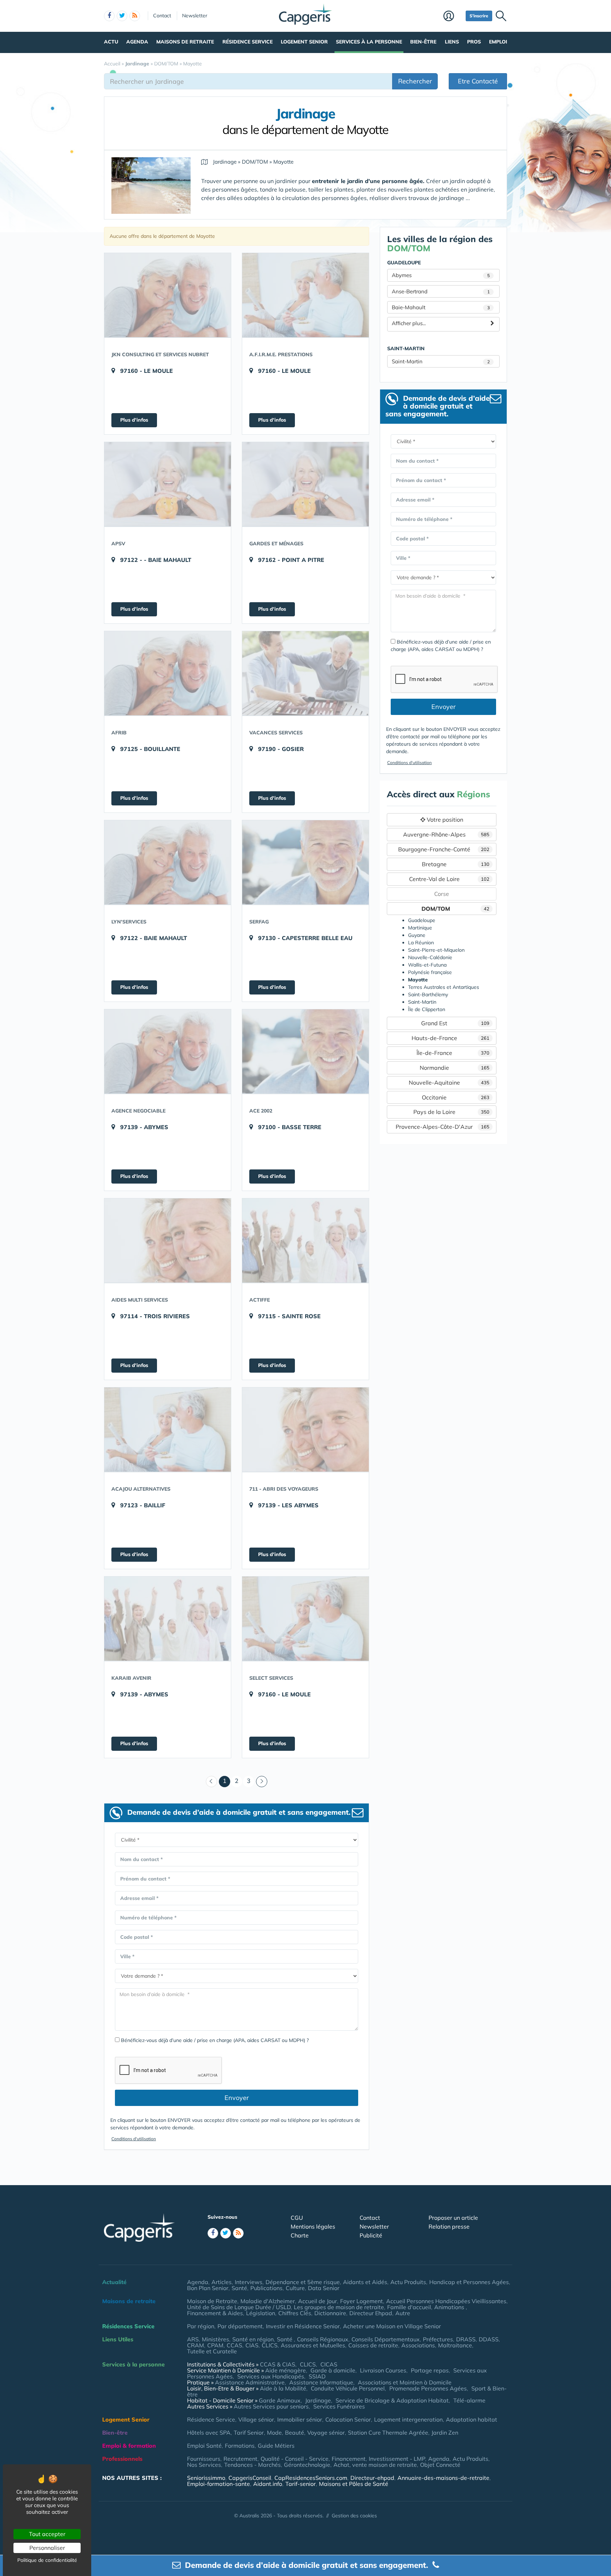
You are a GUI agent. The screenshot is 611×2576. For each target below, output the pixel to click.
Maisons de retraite (185, 42)
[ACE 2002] (305, 1051)
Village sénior (256, 2419)
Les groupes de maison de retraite (339, 2307)
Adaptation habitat (472, 2419)
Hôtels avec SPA (209, 2433)
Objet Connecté (440, 2465)
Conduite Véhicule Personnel (348, 2388)
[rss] (135, 16)
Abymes (441, 275)
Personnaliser (47, 2548)
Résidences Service (128, 2326)
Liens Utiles (118, 2339)
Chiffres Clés (295, 2313)
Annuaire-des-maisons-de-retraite (443, 2478)
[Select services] (305, 1619)
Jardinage (318, 2400)
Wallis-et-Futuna (427, 965)
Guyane (417, 935)
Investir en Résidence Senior (303, 2326)
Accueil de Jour (318, 2301)
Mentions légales (313, 2226)
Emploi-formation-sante (219, 2484)
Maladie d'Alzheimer (268, 2301)
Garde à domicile (333, 2370)
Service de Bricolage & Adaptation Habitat (392, 2400)
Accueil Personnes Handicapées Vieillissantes (446, 2301)
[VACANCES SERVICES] (305, 673)
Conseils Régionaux (323, 2339)
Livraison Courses (383, 2370)
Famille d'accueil (409, 2307)
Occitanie (456, 1097)
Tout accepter (47, 2534)
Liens (452, 42)
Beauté (295, 2433)
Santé (239, 2288)
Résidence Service (248, 42)
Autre (403, 2313)
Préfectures (438, 2339)
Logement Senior (304, 42)
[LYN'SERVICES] (168, 862)
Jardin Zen (445, 2433)
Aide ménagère (286, 2370)
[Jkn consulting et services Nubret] (168, 295)
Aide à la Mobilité (283, 2388)
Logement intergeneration (408, 2419)
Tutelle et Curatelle (212, 2351)
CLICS (270, 2345)
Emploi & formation (129, 2446)
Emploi (498, 42)
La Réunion (421, 943)
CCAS (234, 2345)
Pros (474, 42)
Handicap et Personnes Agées (469, 2282)
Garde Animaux (280, 2400)
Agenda (137, 42)
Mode (274, 2433)
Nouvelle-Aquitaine (449, 1082)
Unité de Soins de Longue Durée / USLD (239, 2307)
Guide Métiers (276, 2446)
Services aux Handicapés (271, 2376)
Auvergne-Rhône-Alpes (446, 834)
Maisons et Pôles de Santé (354, 2484)
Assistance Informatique (321, 2382)
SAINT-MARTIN (406, 348)
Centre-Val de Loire (449, 879)
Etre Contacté (478, 81)
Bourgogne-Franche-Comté (444, 849)
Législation (261, 2313)
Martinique (420, 928)
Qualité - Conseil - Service (295, 2459)
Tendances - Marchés (252, 2465)
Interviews (249, 2282)
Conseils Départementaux (386, 2339)
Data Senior (324, 2288)
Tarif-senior (301, 2484)
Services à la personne (369, 42)
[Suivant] (262, 1782)
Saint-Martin (441, 361)
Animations (450, 2307)
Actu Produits (408, 2282)
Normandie (455, 1068)
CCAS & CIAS (278, 2364)
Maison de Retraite (212, 2301)
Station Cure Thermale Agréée (388, 2433)
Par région (201, 2326)
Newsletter (195, 16)
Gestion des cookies (354, 2516)
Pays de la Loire (452, 1112)
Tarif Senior (249, 2433)
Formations (240, 2446)
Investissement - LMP (397, 2459)
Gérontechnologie (307, 2465)
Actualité (114, 2282)
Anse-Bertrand (441, 291)
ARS (193, 2339)
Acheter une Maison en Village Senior (392, 2326)
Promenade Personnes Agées (428, 2388)
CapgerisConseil (250, 2478)
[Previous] (211, 1782)
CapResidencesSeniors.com (311, 2478)
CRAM (196, 2345)
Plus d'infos (134, 420)
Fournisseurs (204, 2459)
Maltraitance (455, 2345)
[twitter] (122, 16)
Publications (266, 2288)
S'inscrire (479, 16)
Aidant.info (268, 2484)
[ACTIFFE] (305, 1240)
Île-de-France (453, 1053)
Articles (222, 2282)
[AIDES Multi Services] (168, 1240)
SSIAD (317, 2376)
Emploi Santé (204, 2446)
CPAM (215, 2345)
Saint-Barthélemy (428, 994)
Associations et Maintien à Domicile (405, 2382)
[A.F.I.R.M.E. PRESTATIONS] (305, 295)
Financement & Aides (215, 2313)
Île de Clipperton (427, 1009)
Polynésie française (430, 972)
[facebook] (109, 16)
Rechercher (415, 81)
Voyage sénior (326, 2433)
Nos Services (204, 2465)
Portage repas (430, 2370)
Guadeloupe (422, 920)
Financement (349, 2459)
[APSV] (168, 484)
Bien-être (423, 42)
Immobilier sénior (300, 2419)
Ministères (216, 2339)
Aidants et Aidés (365, 2282)
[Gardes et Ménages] (305, 484)
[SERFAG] (305, 862)
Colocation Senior (348, 2419)
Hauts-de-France (451, 1038)
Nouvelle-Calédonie (430, 957)
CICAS (329, 2364)
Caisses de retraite (373, 2345)
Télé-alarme (469, 2400)
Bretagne (456, 864)
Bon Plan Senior (208, 2288)
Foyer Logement (362, 2301)
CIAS (252, 2345)
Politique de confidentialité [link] (47, 2560)
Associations (418, 2345)
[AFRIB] (168, 673)
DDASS (489, 2339)
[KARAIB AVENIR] (168, 1619)
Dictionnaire (330, 2313)
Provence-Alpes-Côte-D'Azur (443, 1127)
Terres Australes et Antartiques (444, 987)
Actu (111, 42)
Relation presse (449, 2226)
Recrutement (240, 2459)
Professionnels (122, 2459)
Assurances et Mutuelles (313, 2345)
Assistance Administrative (250, 2382)
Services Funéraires (339, 2406)
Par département (240, 2326)
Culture (295, 2288)
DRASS (466, 2339)
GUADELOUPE (404, 263)
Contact (162, 16)
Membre (453, 17)
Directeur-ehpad (372, 2478)
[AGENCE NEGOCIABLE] (168, 1051)
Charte (300, 2235)
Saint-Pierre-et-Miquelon (436, 950)
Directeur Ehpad (371, 2313)
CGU (297, 2218)
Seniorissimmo (206, 2478)
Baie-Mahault (441, 307)
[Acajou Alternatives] (168, 1430)
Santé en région (253, 2339)
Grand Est (455, 1023)
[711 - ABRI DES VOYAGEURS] (305, 1430)
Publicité (371, 2235)
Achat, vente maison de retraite (375, 2465)
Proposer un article (453, 2218)
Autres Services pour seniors (271, 2406)
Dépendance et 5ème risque (303, 2282)
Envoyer (237, 2098)
